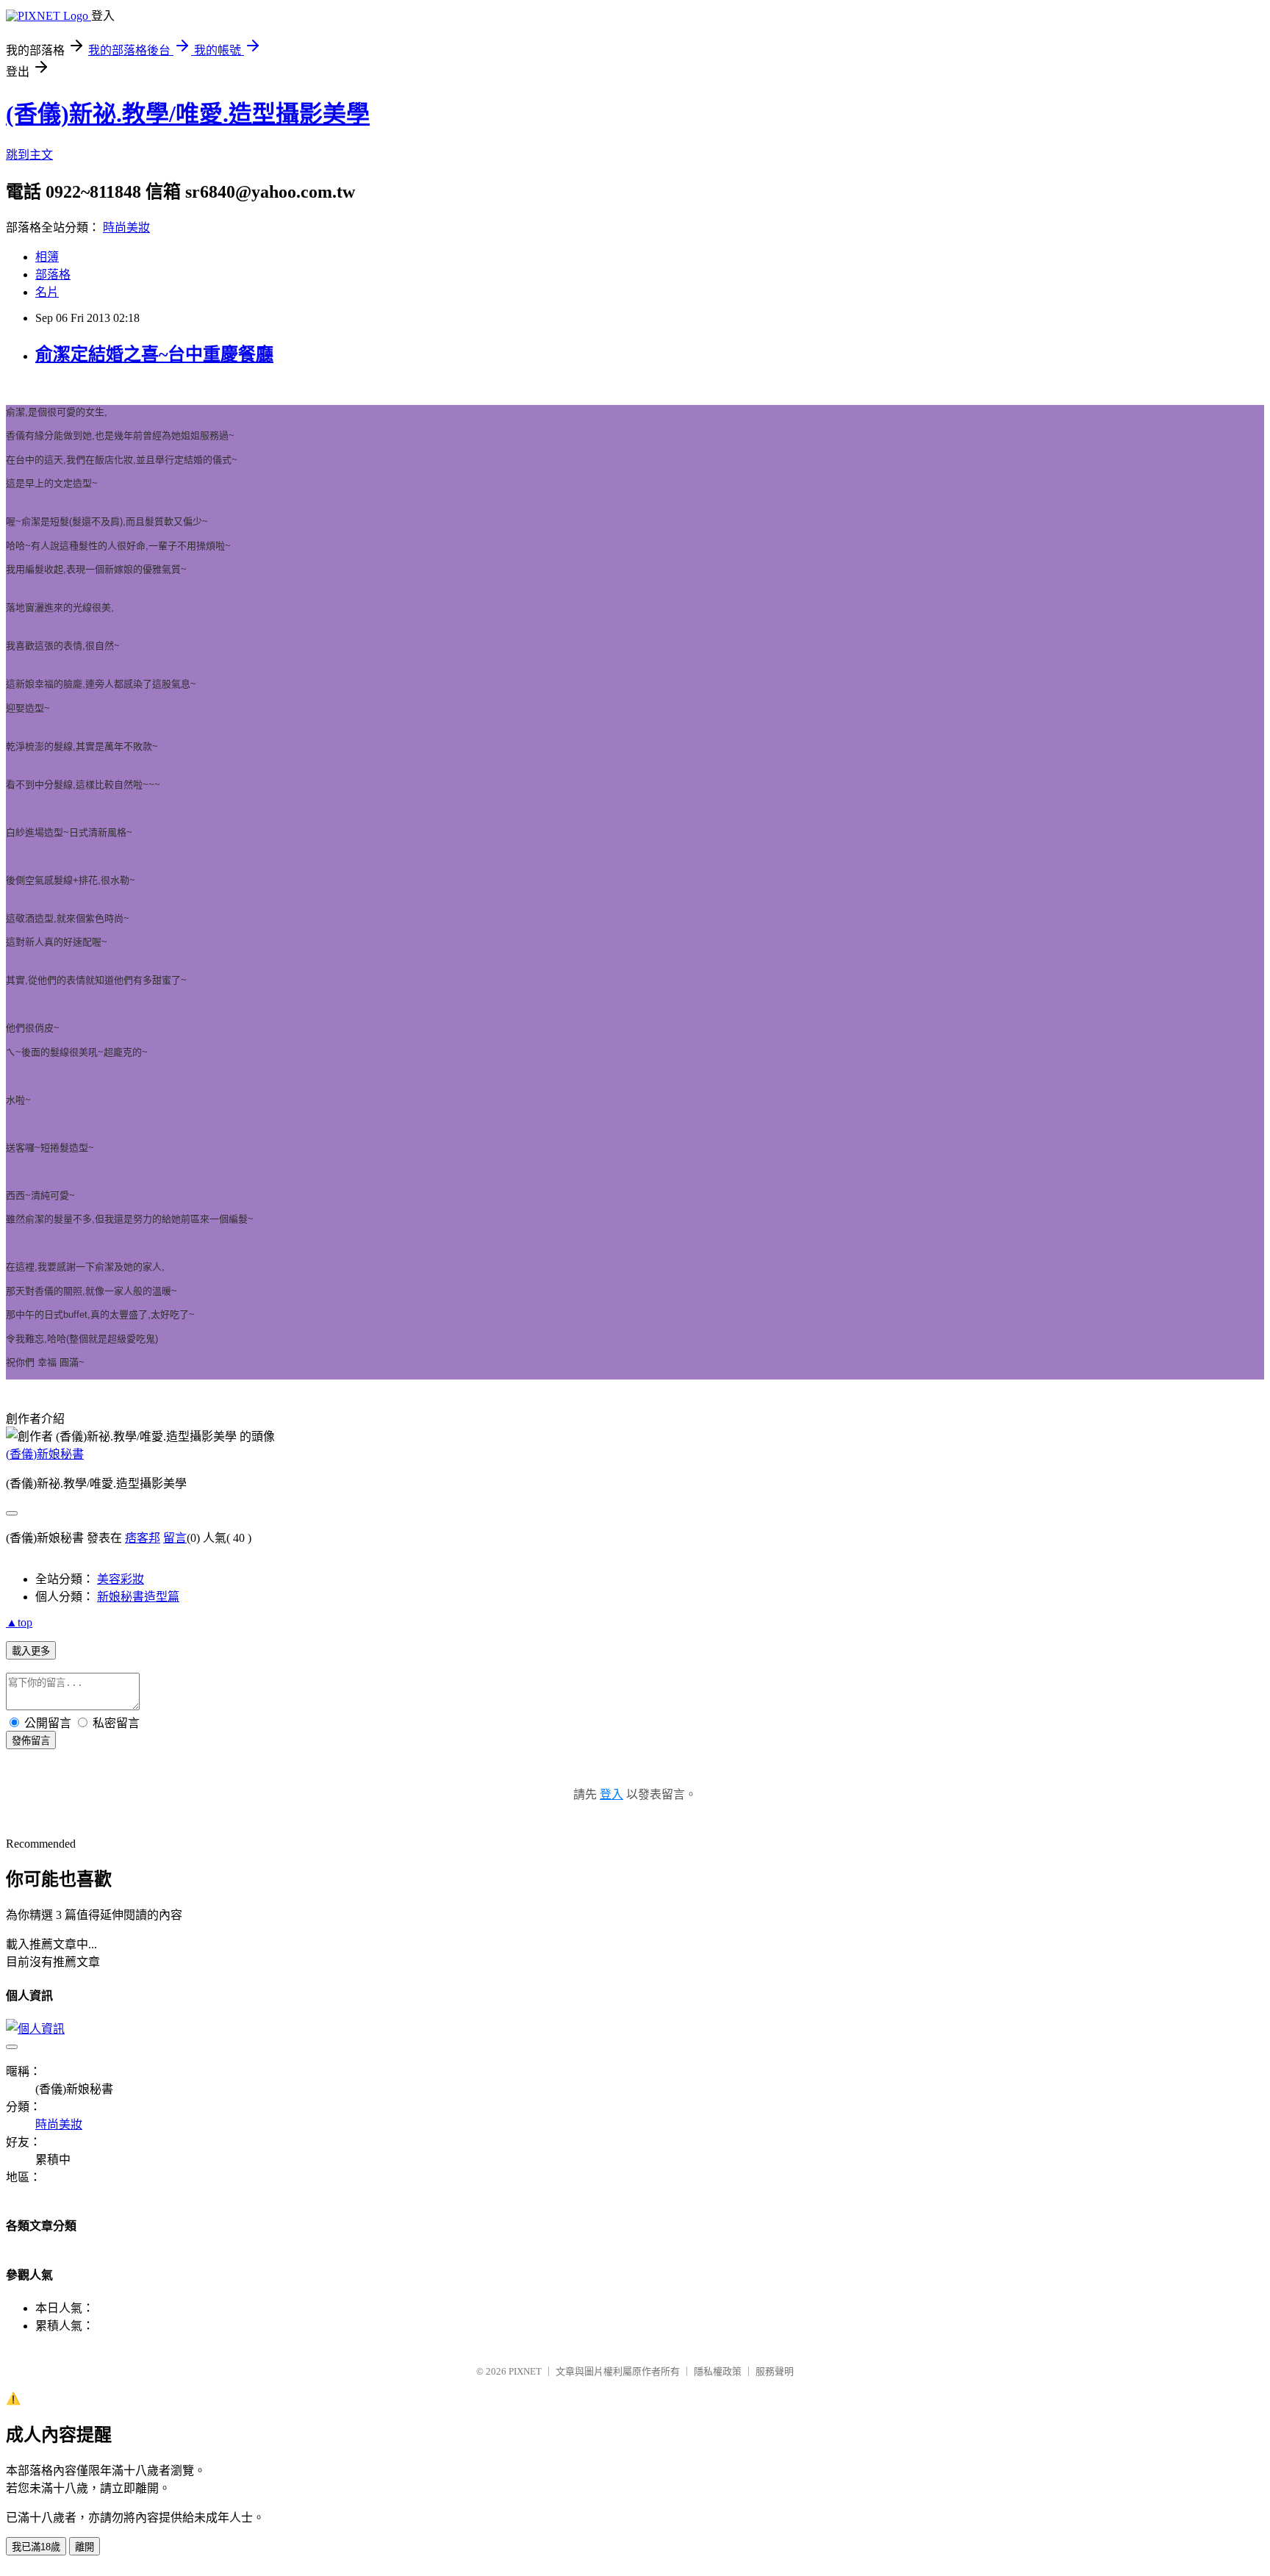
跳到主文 (29, 155)
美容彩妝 (121, 1579)
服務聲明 (775, 2371)
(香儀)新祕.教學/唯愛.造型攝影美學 (188, 114)
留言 (175, 1538)
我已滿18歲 (36, 2547)
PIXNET (525, 2371)
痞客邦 (143, 1538)
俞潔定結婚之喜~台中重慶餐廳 (154, 354)
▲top (19, 1622)
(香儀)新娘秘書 (45, 1454)
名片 (47, 292)
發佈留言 (31, 1741)
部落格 (53, 275)
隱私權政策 (718, 2371)
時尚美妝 (126, 227)
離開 (85, 2547)
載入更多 (31, 1651)
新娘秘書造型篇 (138, 1597)
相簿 (47, 257)
